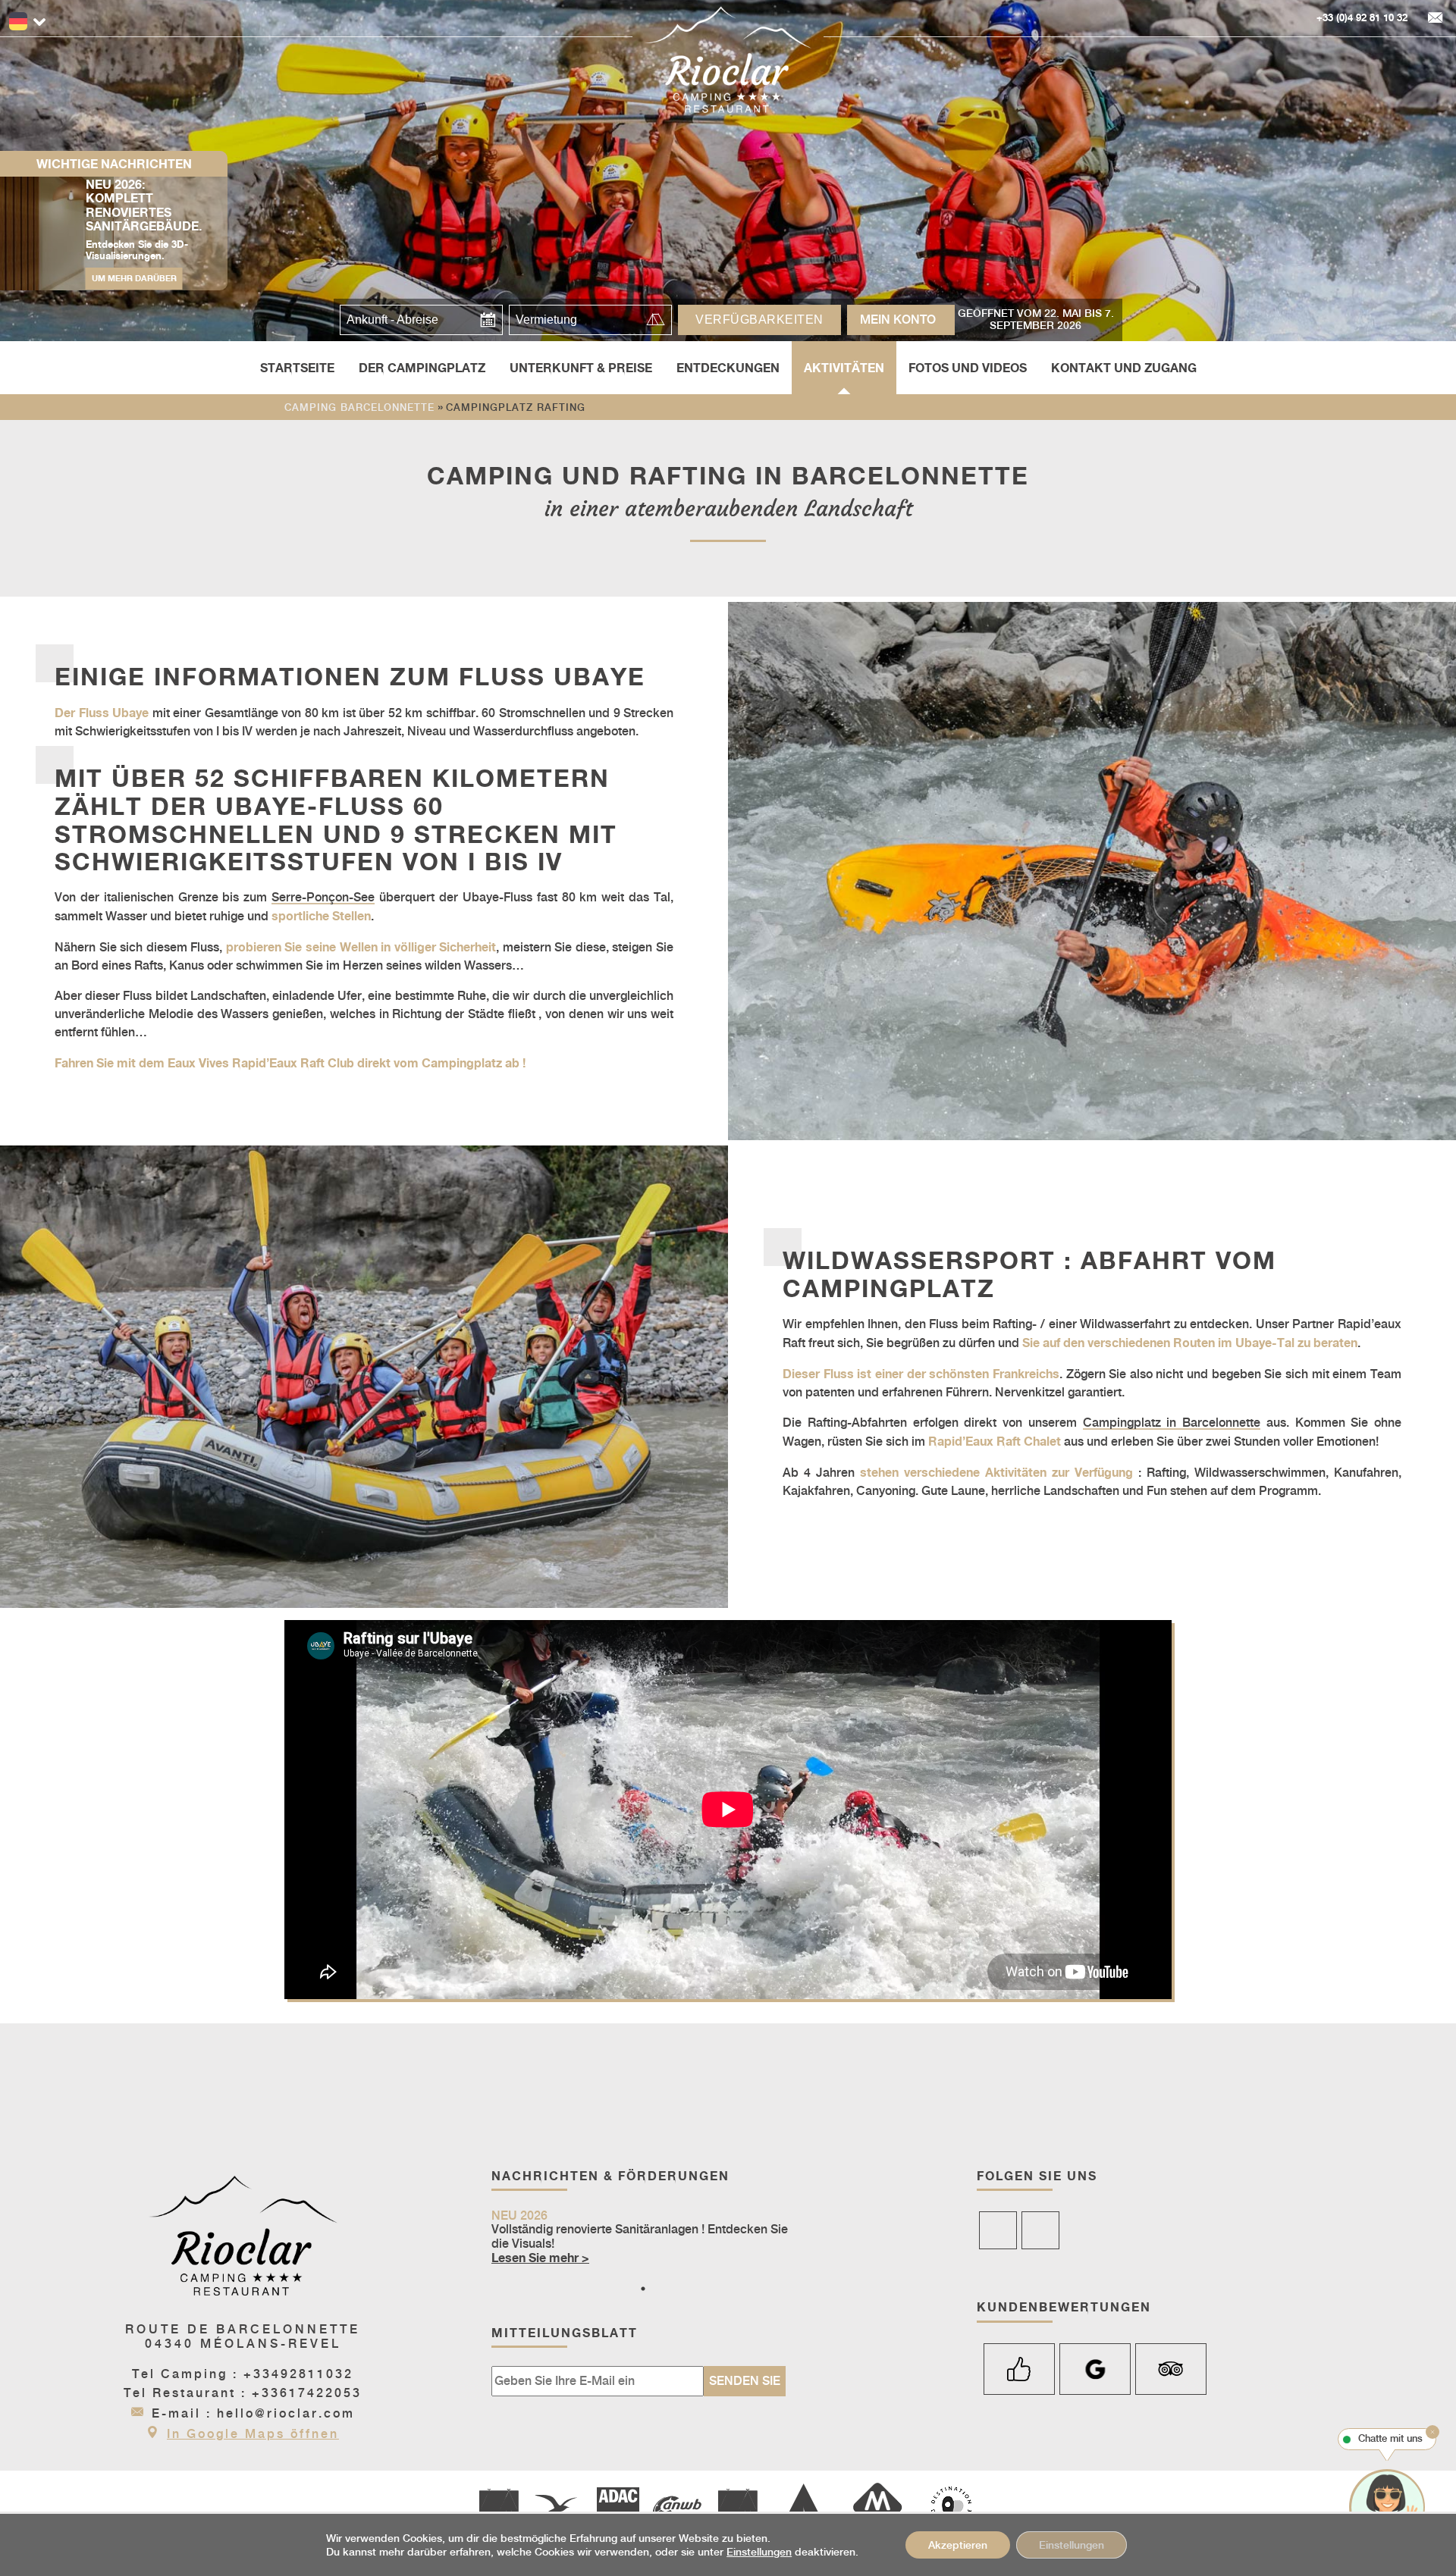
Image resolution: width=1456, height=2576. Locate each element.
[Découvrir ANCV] (560, 2509)
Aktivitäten (844, 368)
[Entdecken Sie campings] (878, 2509)
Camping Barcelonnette (359, 407)
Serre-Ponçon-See (323, 897)
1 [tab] (643, 2289)
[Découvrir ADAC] (618, 2509)
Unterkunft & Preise (581, 368)
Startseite (297, 368)
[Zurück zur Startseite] (728, 60)
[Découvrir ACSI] (499, 2509)
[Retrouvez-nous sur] (998, 2230)
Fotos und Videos (968, 368)
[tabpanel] (643, 2238)
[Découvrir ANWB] (676, 2509)
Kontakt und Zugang (1124, 368)
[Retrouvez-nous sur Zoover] (1019, 2369)
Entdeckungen (728, 368)
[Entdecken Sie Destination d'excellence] (951, 2509)
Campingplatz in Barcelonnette (1172, 1423)
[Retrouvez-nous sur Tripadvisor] (1171, 2369)
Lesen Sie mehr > (540, 2258)
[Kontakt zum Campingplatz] (1436, 18)
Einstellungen (759, 2552)
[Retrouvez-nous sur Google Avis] (1095, 2369)
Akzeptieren (958, 2545)
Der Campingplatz (422, 368)
